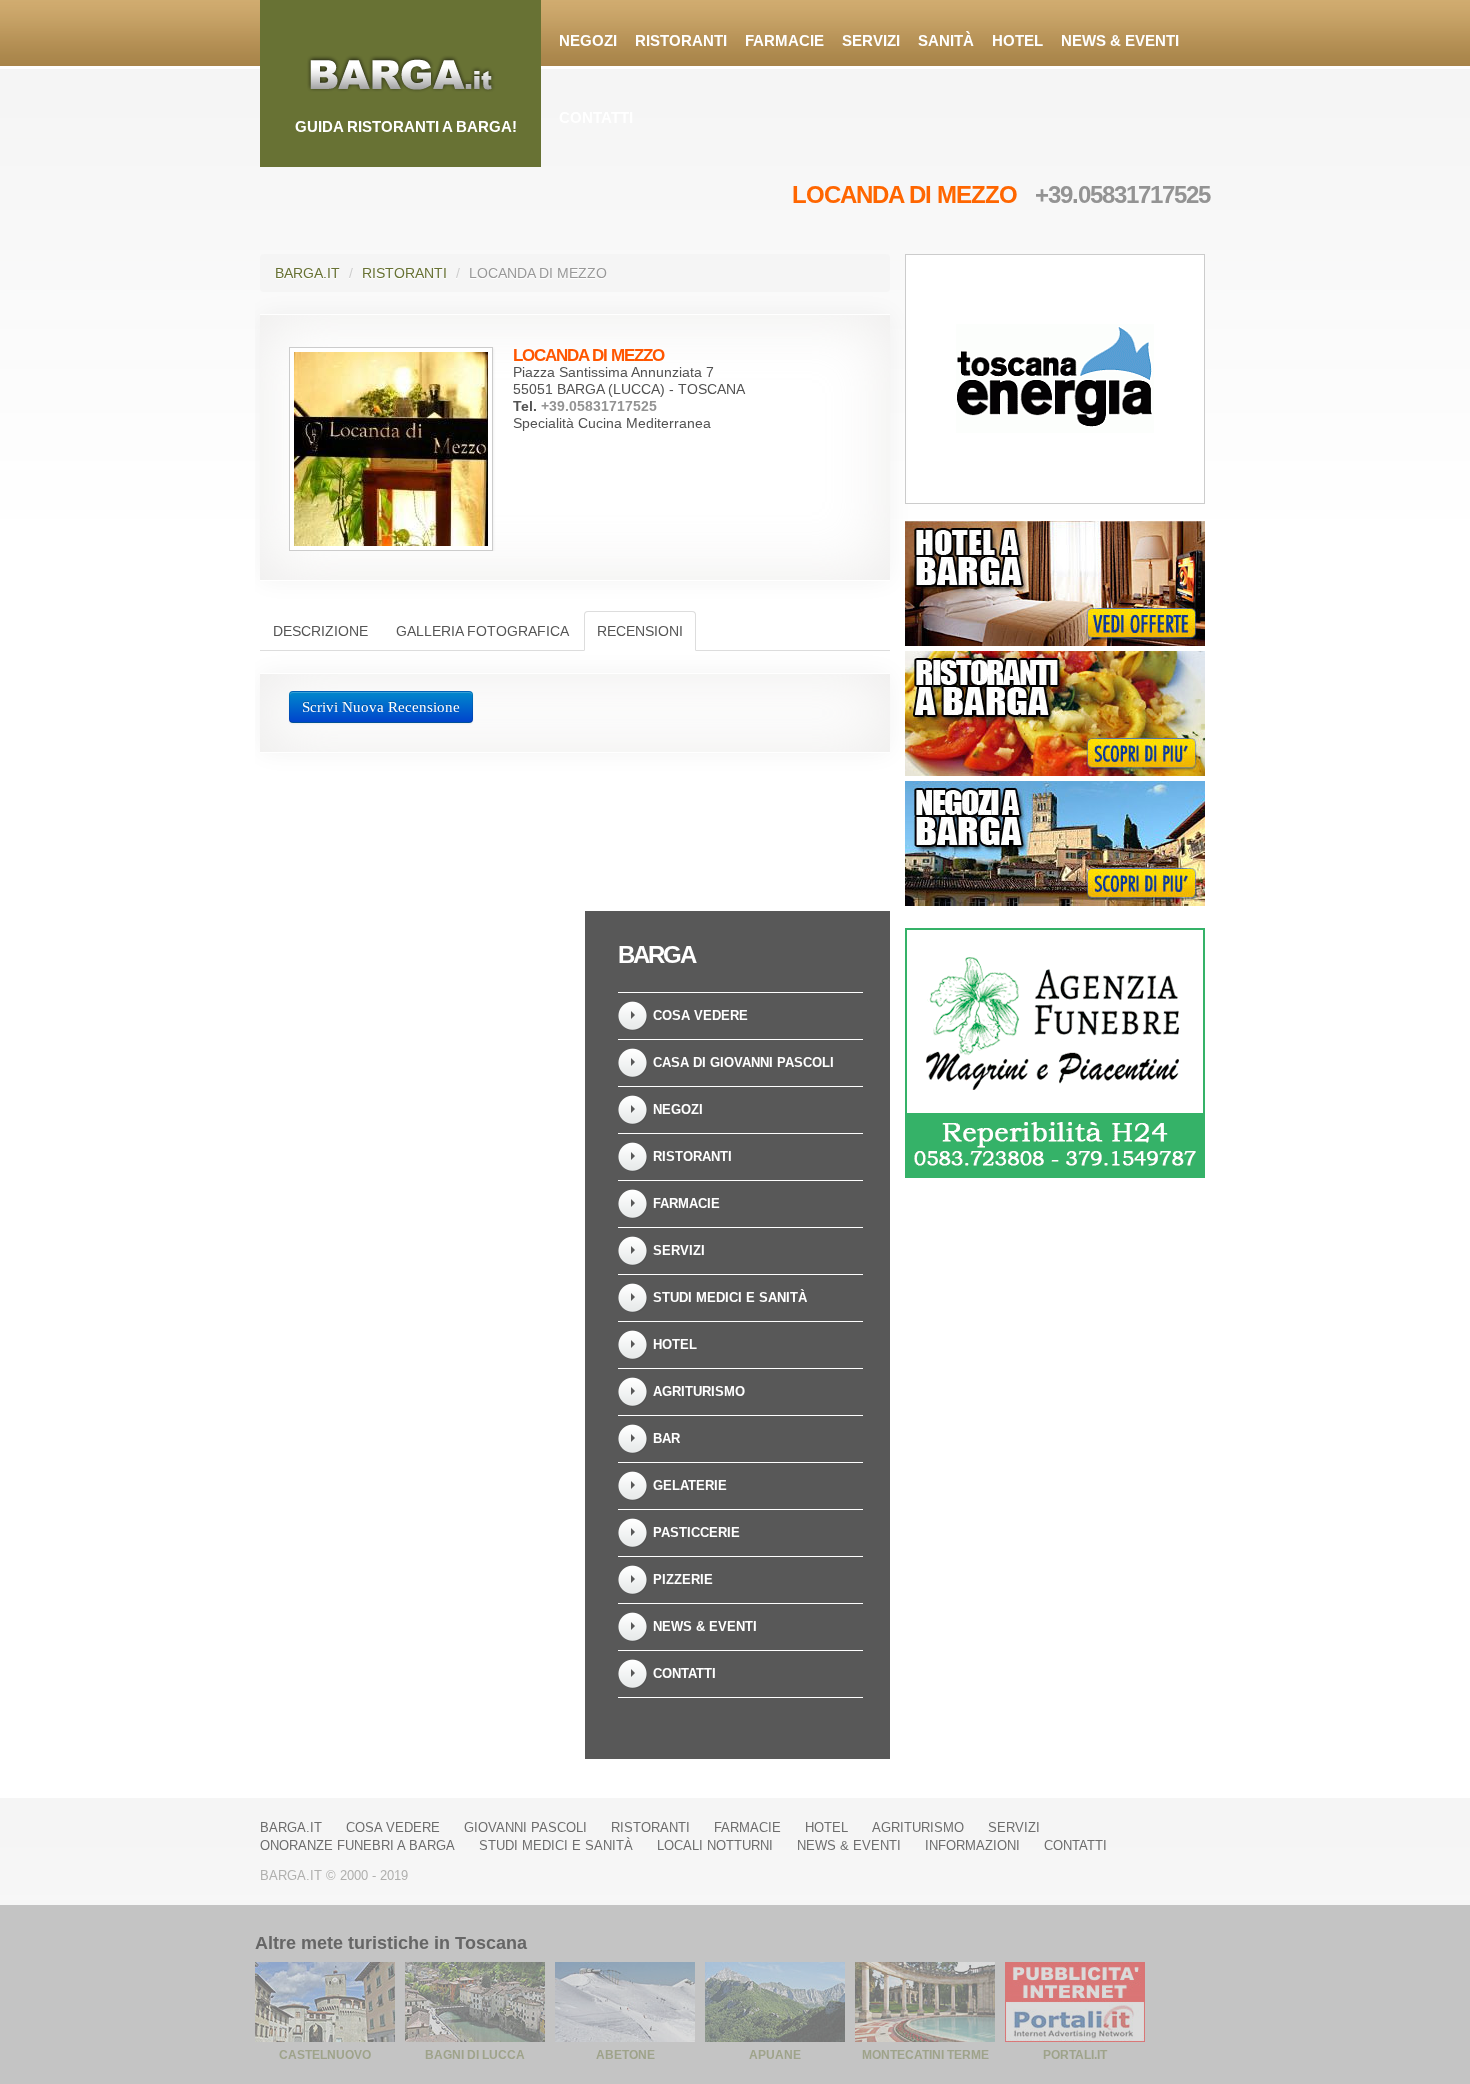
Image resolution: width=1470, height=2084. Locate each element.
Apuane (775, 2055)
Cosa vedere (700, 1015)
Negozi (588, 40)
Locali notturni (715, 1845)
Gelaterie (690, 1485)
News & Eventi (1120, 40)
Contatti (596, 117)
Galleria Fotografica (482, 631)
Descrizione (320, 631)
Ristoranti (681, 40)
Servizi (871, 40)
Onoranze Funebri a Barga (357, 1845)
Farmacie (784, 40)
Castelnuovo (325, 2055)
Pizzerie (683, 1579)
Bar (666, 1438)
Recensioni (640, 631)
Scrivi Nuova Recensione (381, 707)
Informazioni (972, 1845)
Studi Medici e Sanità (730, 1297)
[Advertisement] (415, 1036)
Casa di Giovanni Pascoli (743, 1062)
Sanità (946, 40)
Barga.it (307, 273)
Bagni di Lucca (475, 2055)
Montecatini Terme (925, 2055)
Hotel (1017, 40)
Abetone (625, 2055)
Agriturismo (699, 1391)
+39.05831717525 (1122, 194)
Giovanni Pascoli (525, 1827)
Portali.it (1075, 2055)
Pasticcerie (696, 1532)
